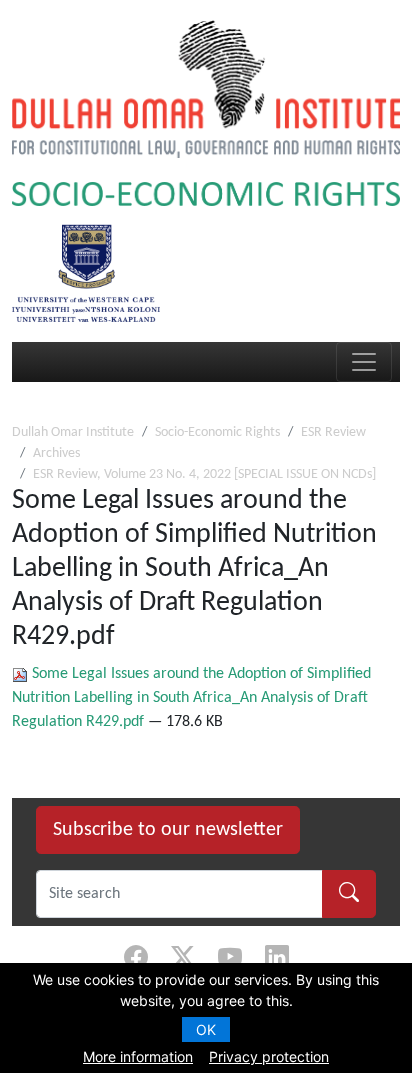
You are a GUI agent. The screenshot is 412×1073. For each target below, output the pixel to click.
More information (138, 1056)
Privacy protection (269, 1056)
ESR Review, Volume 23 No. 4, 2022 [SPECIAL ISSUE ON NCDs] (204, 474)
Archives (56, 453)
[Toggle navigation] (364, 362)
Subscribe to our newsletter (168, 830)
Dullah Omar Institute (73, 432)
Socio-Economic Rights (217, 432)
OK (206, 1029)
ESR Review (333, 432)
